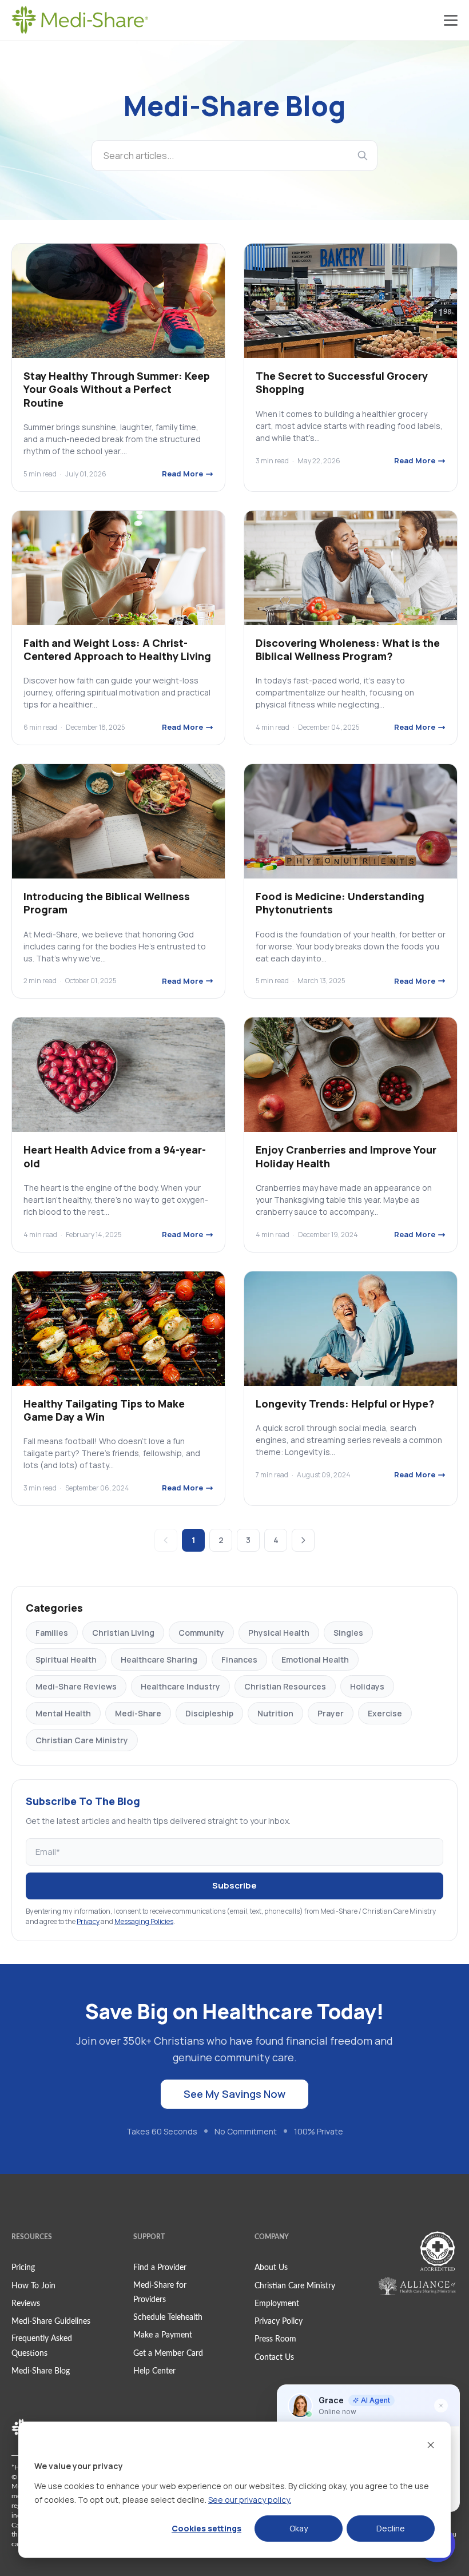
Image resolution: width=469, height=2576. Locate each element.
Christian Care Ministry (82, 1740)
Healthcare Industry (180, 1686)
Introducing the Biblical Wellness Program (107, 903)
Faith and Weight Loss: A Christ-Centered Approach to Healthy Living (117, 649)
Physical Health (279, 1633)
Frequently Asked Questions (42, 2346)
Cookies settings (206, 2528)
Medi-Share (138, 1713)
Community (201, 1633)
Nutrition (275, 1713)
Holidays (367, 1686)
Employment (277, 2304)
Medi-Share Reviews (76, 1686)
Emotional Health (315, 1659)
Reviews (26, 2304)
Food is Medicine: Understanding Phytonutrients (340, 903)
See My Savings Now (234, 2094)
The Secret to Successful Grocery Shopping (342, 382)
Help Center (154, 2371)
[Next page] (303, 1540)
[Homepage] (80, 20)
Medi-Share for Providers (160, 2293)
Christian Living (123, 1633)
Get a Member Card (168, 2354)
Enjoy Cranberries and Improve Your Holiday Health (346, 1156)
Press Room (275, 2339)
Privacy (88, 1921)
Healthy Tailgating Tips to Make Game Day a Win (104, 1410)
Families (52, 1633)
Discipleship (209, 1713)
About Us (271, 2268)
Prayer (331, 1713)
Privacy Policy (279, 2321)
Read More (182, 474)
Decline (391, 2528)
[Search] (363, 156)
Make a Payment (163, 2335)
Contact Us (274, 2358)
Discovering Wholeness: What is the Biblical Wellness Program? (348, 649)
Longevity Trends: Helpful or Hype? (345, 1404)
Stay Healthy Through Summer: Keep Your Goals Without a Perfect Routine (117, 389)
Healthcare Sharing (159, 1659)
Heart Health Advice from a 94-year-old (115, 1156)
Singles (348, 1633)
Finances (239, 1659)
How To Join (33, 2286)
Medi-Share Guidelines (51, 2321)
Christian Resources (285, 1686)
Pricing (23, 2268)
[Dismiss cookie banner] (431, 2445)
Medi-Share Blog (41, 2371)
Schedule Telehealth (168, 2317)
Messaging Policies (144, 1921)
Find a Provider (160, 2268)
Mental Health (63, 1713)
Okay (299, 2528)
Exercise (385, 1713)
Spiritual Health (66, 1659)
